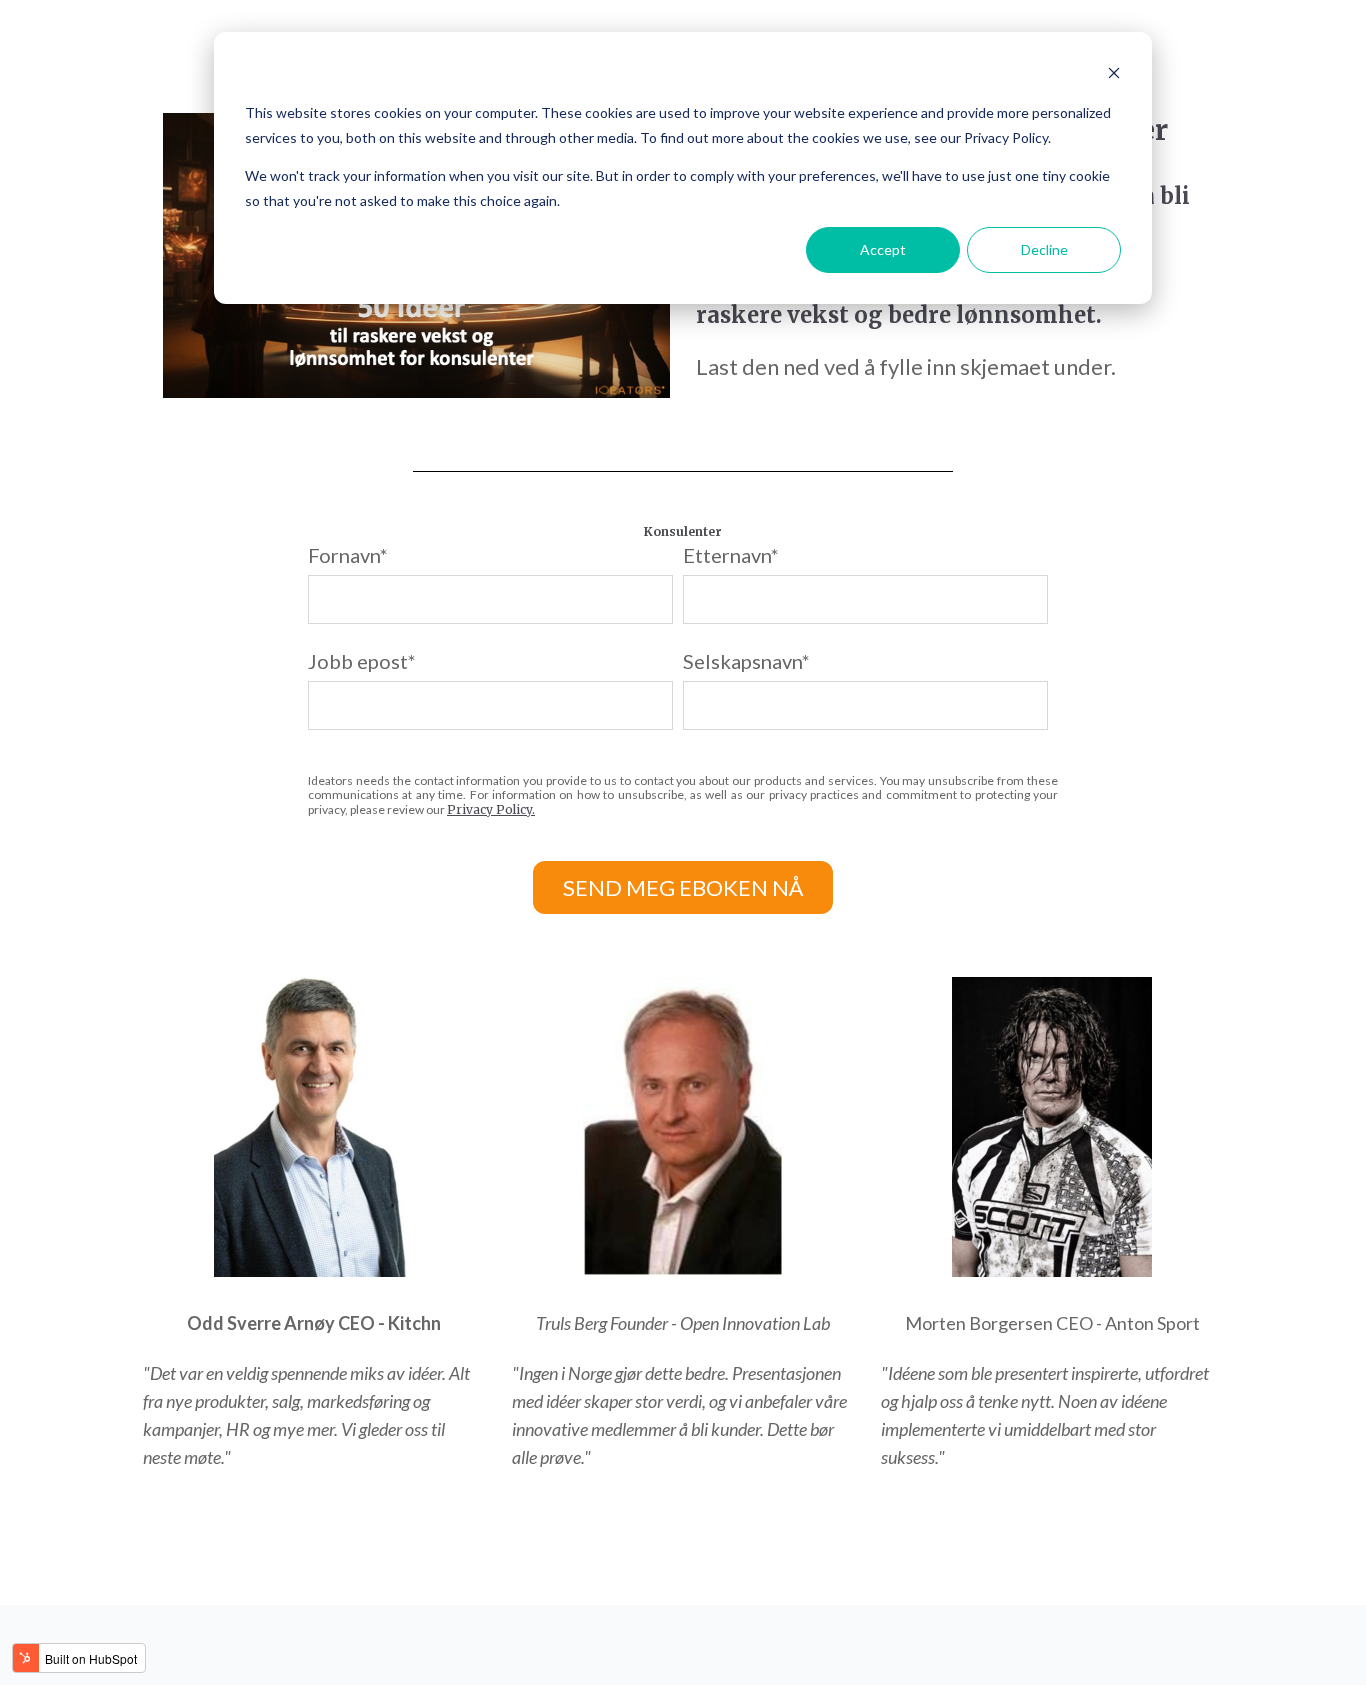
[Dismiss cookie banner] (1114, 75)
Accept (883, 249)
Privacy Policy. (491, 809)
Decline (1044, 249)
